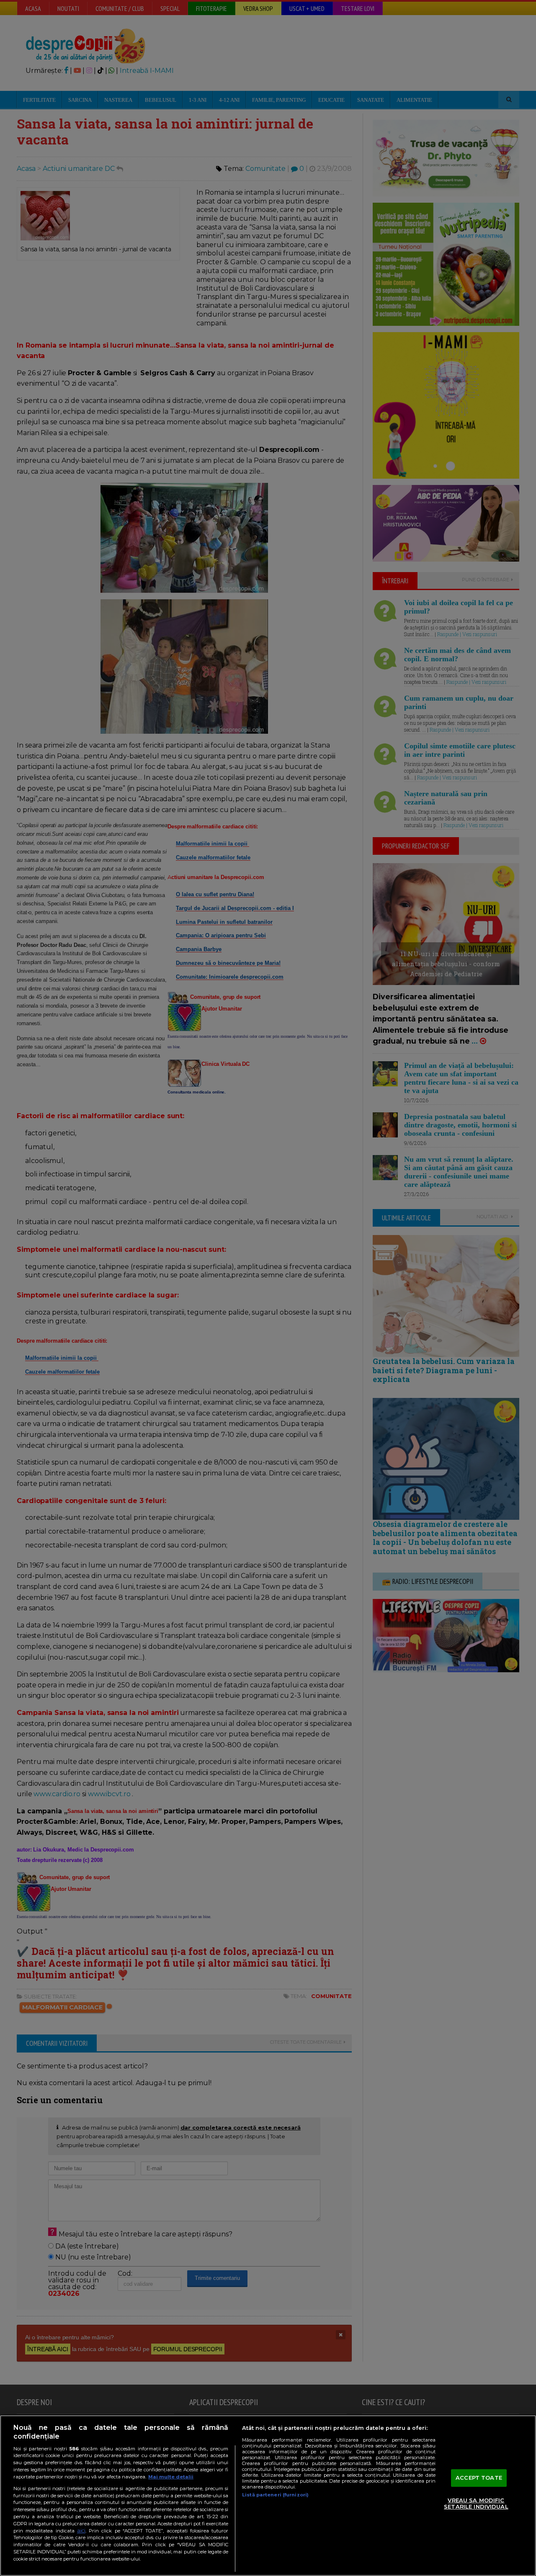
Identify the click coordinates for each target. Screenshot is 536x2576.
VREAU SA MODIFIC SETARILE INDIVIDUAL (476, 2504)
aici (81, 2531)
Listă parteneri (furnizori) (275, 2495)
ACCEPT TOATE (479, 2478)
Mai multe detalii (171, 2477)
